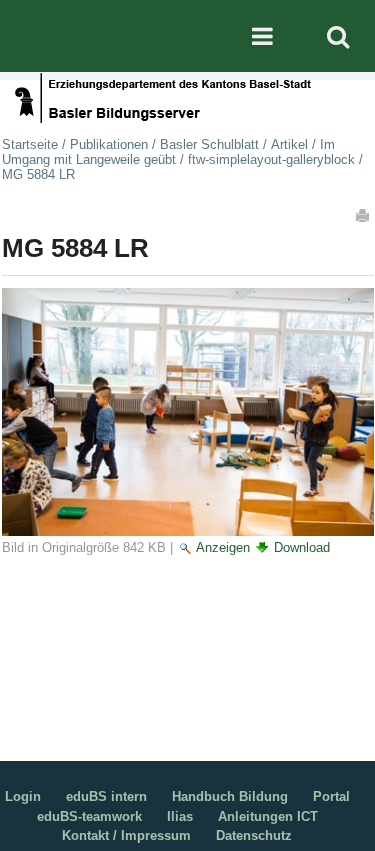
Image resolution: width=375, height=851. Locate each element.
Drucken (364, 215)
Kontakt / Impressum (126, 835)
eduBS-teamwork (89, 816)
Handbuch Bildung (230, 796)
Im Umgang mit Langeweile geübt (168, 152)
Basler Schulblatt (209, 144)
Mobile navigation (262, 36)
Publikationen (109, 144)
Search (338, 36)
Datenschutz (254, 835)
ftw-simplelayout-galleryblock (271, 159)
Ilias (180, 816)
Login (23, 796)
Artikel (289, 144)
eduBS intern (106, 796)
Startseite (30, 144)
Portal (331, 796)
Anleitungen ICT (268, 816)
